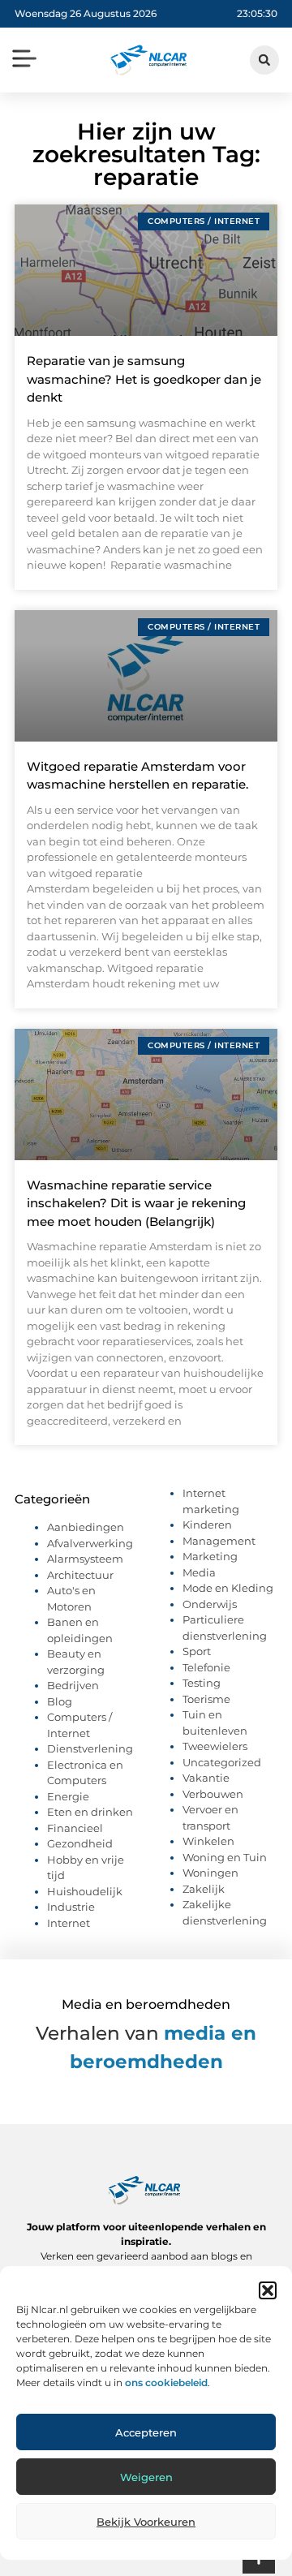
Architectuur (80, 1575)
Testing (202, 1683)
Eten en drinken (90, 1812)
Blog (60, 1701)
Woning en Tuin (225, 1857)
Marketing (210, 1556)
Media (199, 1572)
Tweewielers (215, 1746)
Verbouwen (213, 1794)
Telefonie (206, 1667)
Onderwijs (210, 1604)
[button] (268, 2290)
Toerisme (206, 1699)
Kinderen (207, 1525)
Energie (68, 1796)
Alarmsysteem (85, 1559)
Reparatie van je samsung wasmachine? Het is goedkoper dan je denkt (144, 379)
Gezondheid (80, 1843)
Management (219, 1541)
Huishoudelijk (85, 1891)
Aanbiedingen (86, 1527)
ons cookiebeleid (166, 2382)
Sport (197, 1651)
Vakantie (206, 1778)
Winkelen (208, 1841)
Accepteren (146, 2432)
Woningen (210, 1873)
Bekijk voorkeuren (146, 2522)
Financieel (75, 1828)
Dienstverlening (90, 1748)
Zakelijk (204, 1889)
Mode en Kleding (228, 1588)
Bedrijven (73, 1685)
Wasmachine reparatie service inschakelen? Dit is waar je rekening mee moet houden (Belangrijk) (136, 1203)
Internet (69, 1923)
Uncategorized (222, 1762)
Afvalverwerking (90, 1543)
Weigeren (146, 2477)
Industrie (71, 1907)
